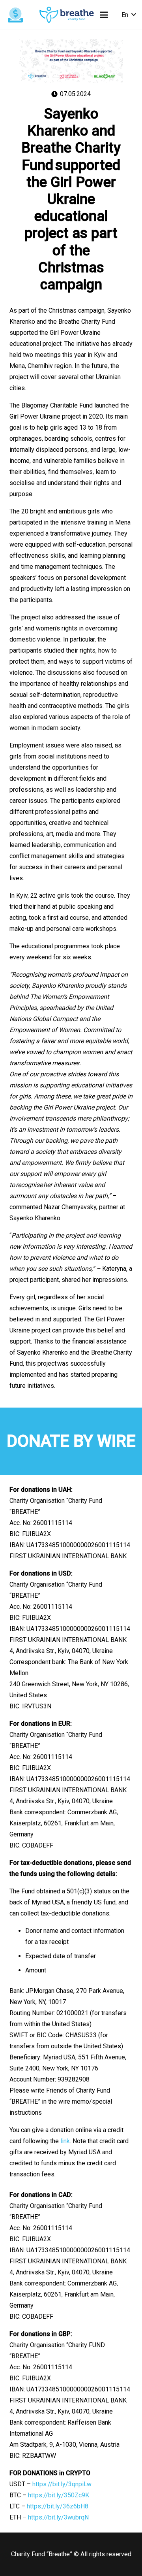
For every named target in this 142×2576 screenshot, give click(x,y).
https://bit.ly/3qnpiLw (62, 2484)
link (65, 2141)
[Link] (67, 15)
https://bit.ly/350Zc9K (59, 2495)
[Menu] (104, 15)
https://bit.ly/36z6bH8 (58, 2506)
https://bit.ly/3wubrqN (58, 2517)
